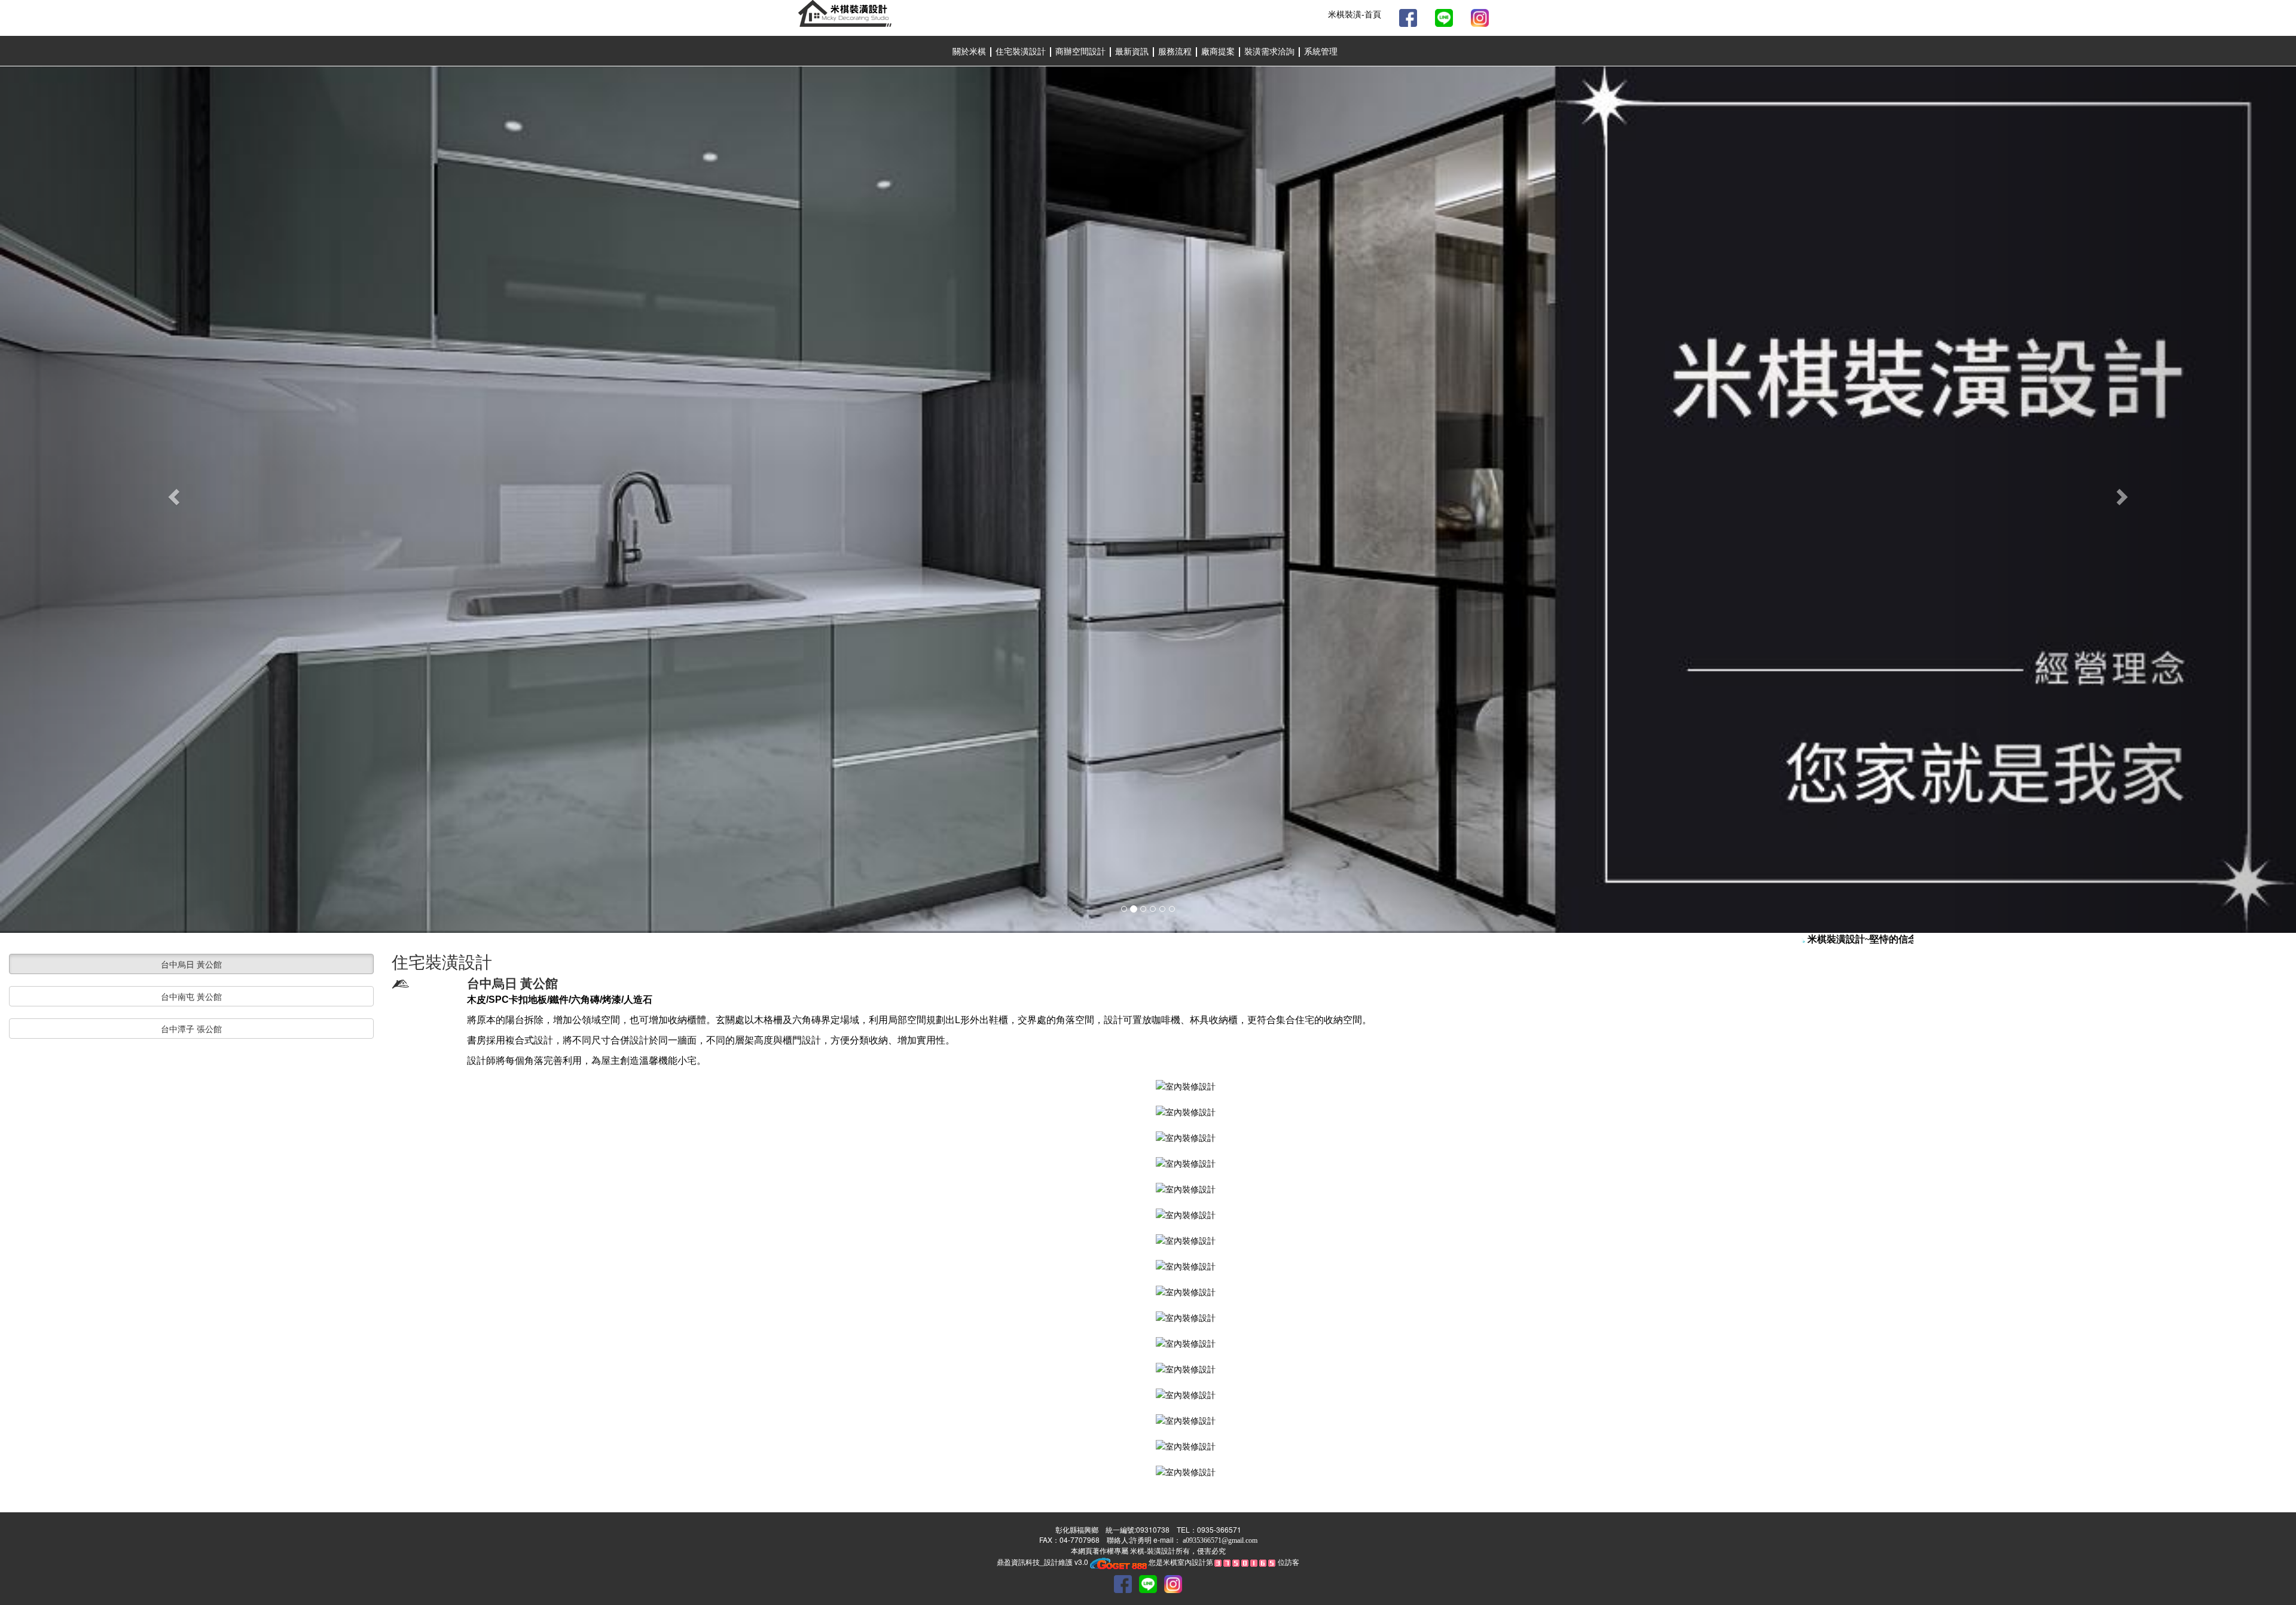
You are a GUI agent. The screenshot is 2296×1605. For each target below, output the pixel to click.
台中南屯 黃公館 (191, 996)
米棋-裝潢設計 (1152, 1551)
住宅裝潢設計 (1021, 52)
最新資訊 (1133, 52)
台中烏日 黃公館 (191, 964)
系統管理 (1321, 52)
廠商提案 (1219, 52)
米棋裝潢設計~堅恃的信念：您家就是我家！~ (1876, 939)
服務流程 (1176, 52)
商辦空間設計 (1082, 52)
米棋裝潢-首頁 (1355, 15)
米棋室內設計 (1184, 1562)
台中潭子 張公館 (191, 1029)
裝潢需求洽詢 (1271, 52)
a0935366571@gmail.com (1220, 1540)
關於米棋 (969, 52)
